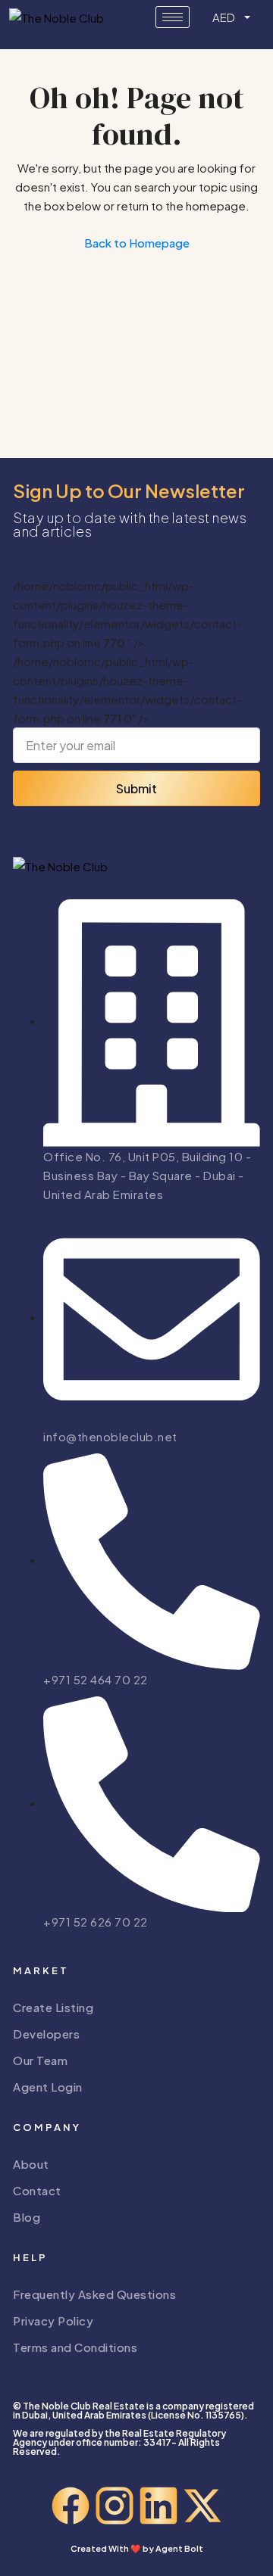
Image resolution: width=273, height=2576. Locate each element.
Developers (46, 2034)
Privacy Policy (53, 2321)
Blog (27, 2217)
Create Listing (53, 2007)
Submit (136, 788)
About (31, 2164)
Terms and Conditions (75, 2347)
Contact (37, 2190)
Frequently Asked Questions (94, 2294)
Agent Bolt (179, 2548)
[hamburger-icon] (173, 17)
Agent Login (48, 2087)
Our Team (40, 2060)
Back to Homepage (137, 243)
